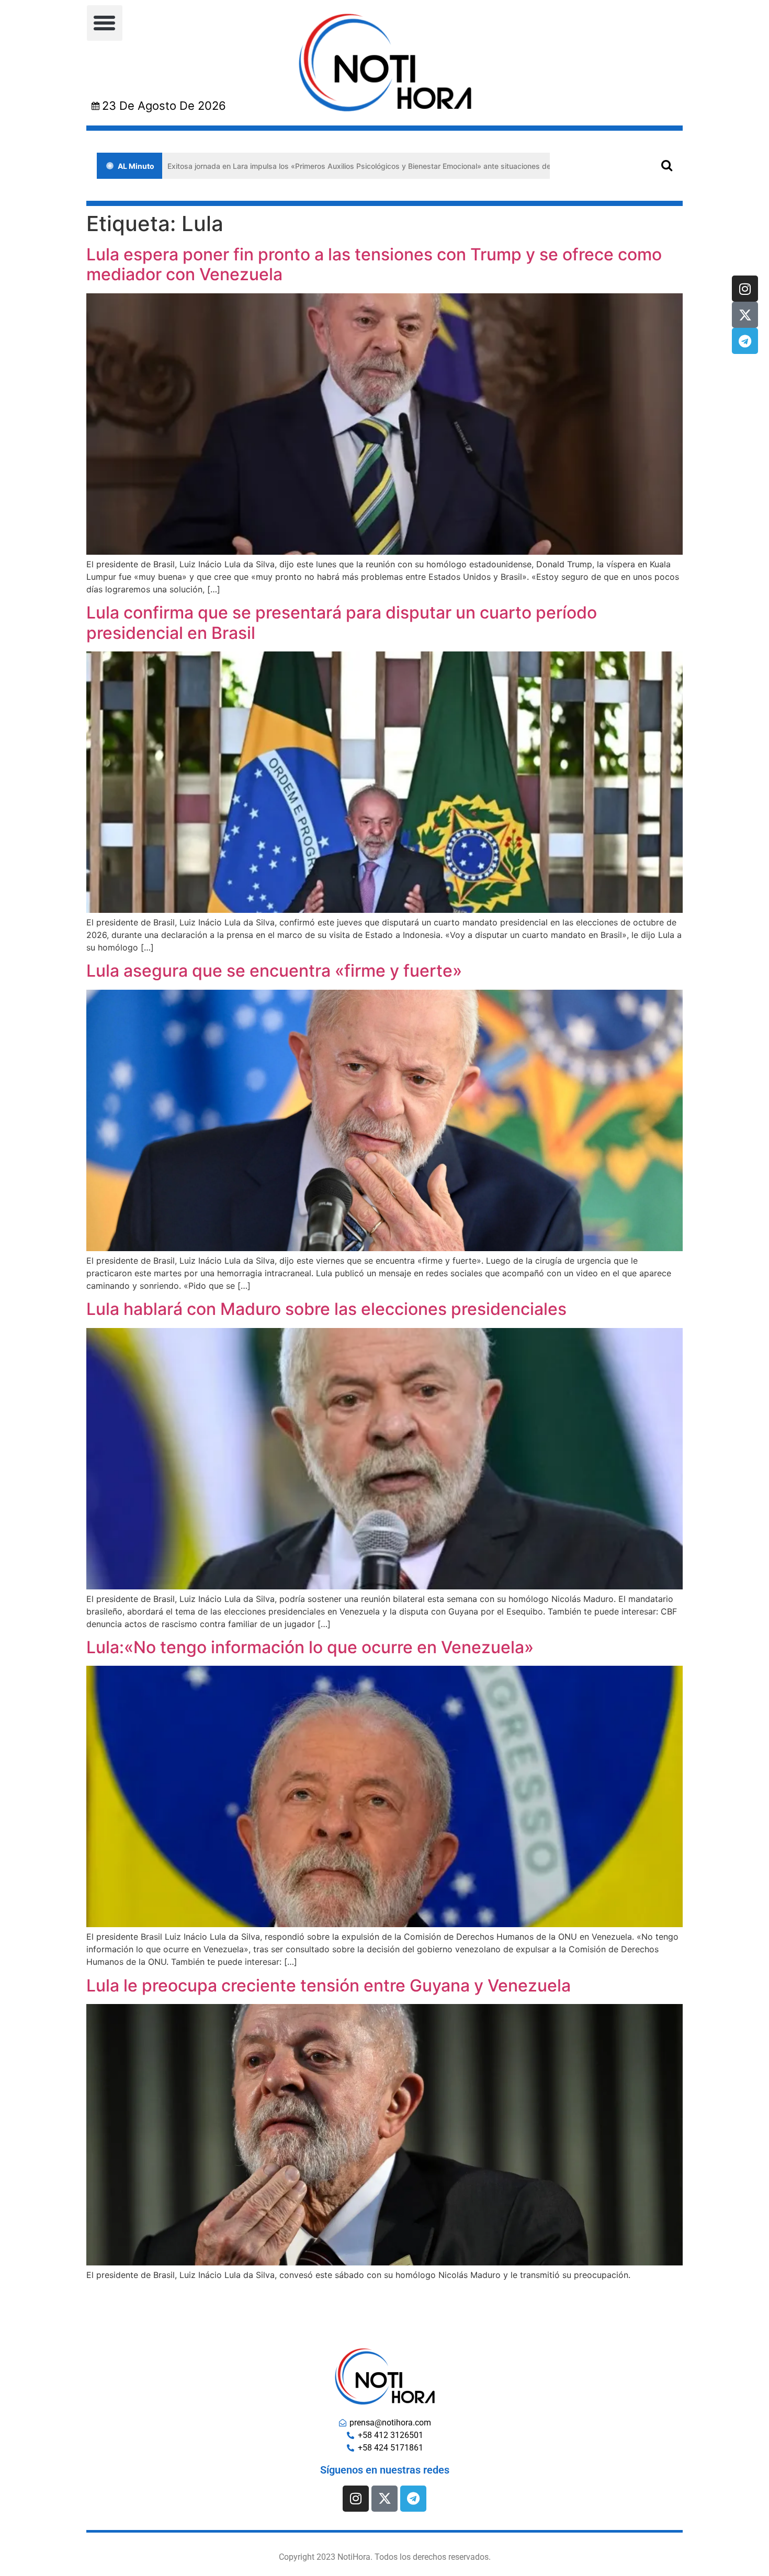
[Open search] (667, 165)
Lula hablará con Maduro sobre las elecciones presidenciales (326, 1309)
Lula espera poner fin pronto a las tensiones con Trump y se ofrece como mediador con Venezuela (374, 264)
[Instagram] (745, 289)
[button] (105, 23)
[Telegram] (745, 341)
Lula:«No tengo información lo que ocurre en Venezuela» (310, 1647)
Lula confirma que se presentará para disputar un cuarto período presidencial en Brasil (342, 622)
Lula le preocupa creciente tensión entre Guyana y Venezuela (329, 1985)
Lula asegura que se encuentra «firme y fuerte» (274, 971)
